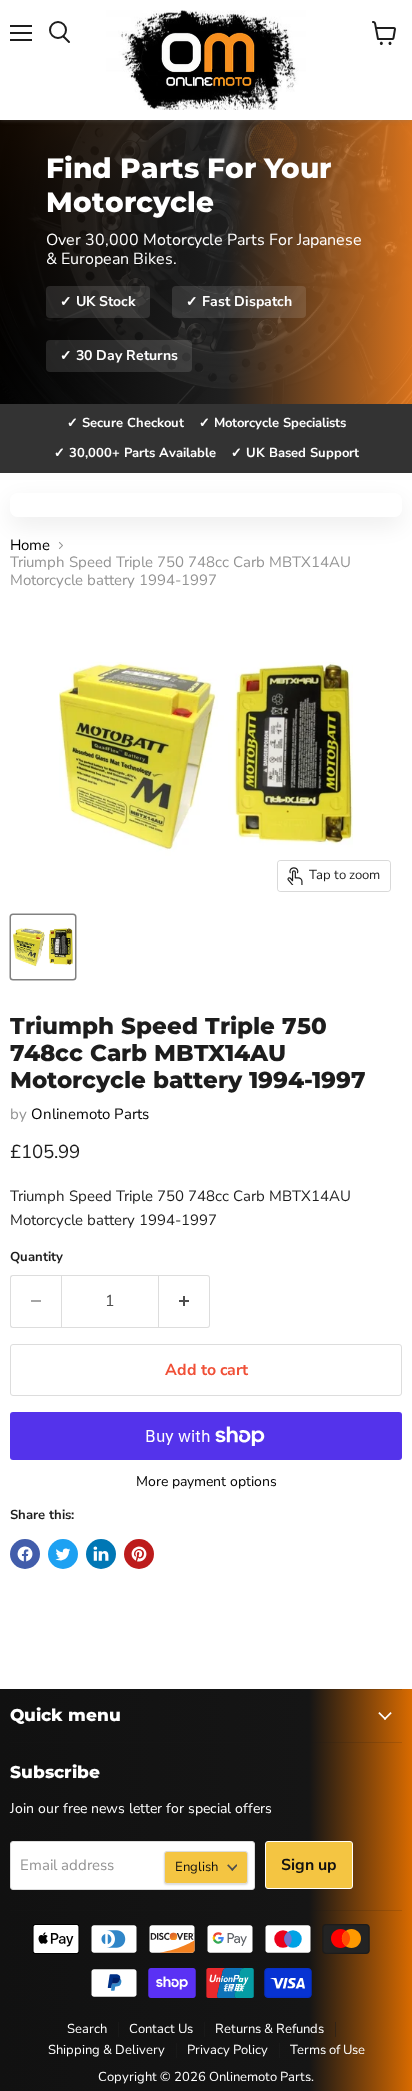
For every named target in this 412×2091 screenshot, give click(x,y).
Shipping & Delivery (106, 2050)
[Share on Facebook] (25, 1554)
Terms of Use (327, 2050)
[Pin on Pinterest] (139, 1554)
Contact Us (161, 2029)
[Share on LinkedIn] (101, 1554)
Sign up (309, 1865)
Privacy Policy (227, 2050)
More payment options (206, 1482)
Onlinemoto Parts (90, 1114)
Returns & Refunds (269, 2029)
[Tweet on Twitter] (63, 1554)
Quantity (36, 1257)
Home (30, 545)
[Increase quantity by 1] (184, 1301)
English (196, 1867)
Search (87, 2029)
